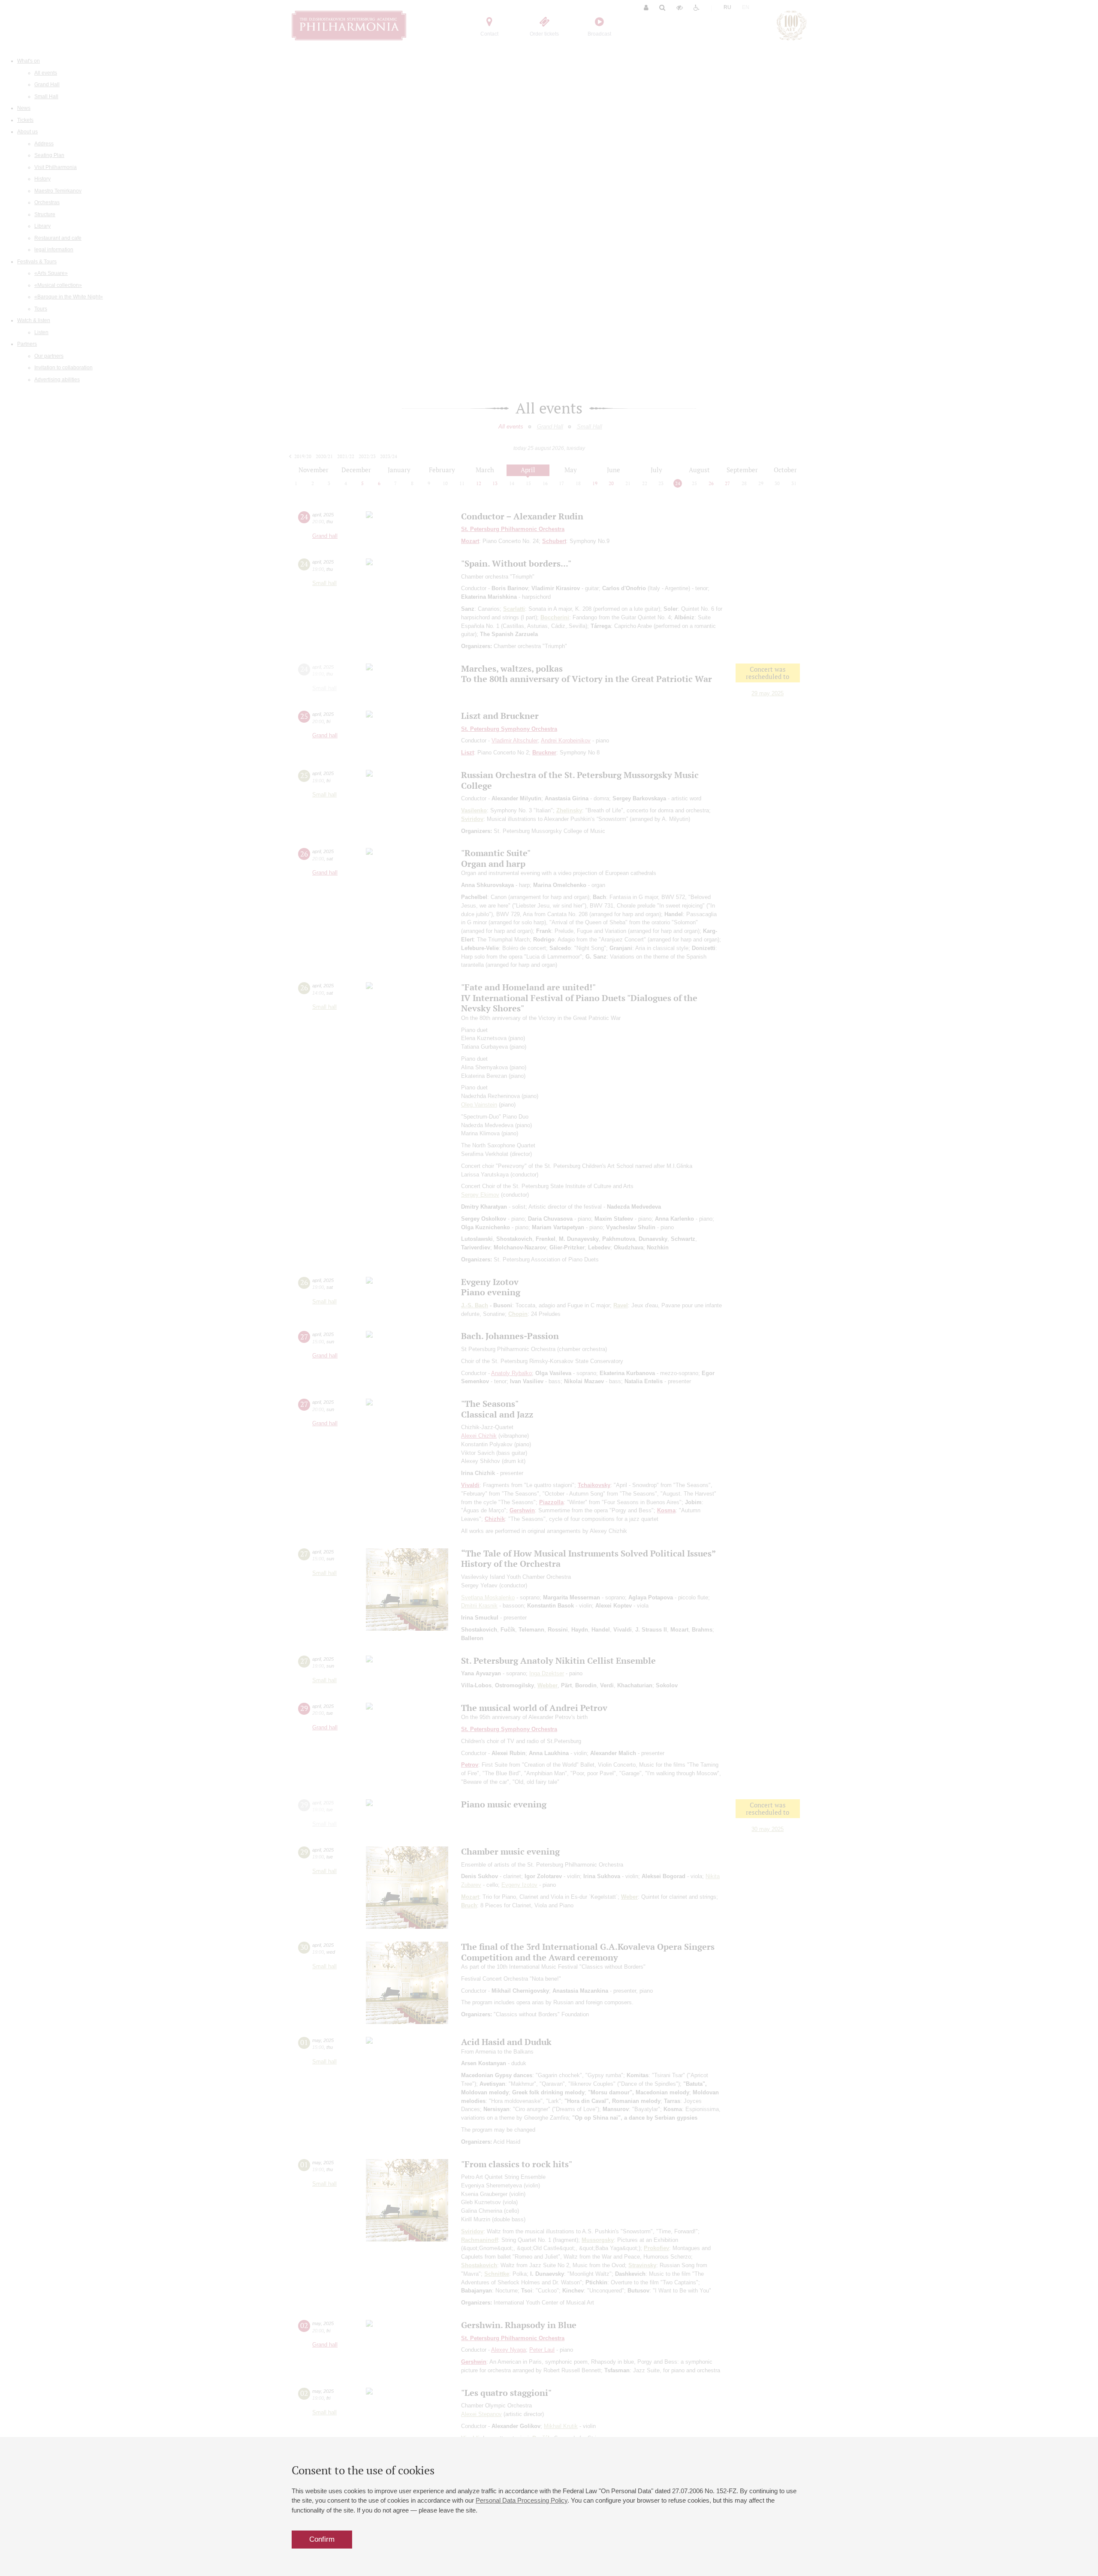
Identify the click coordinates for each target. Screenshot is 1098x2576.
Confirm (322, 2539)
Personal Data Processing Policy (522, 2500)
